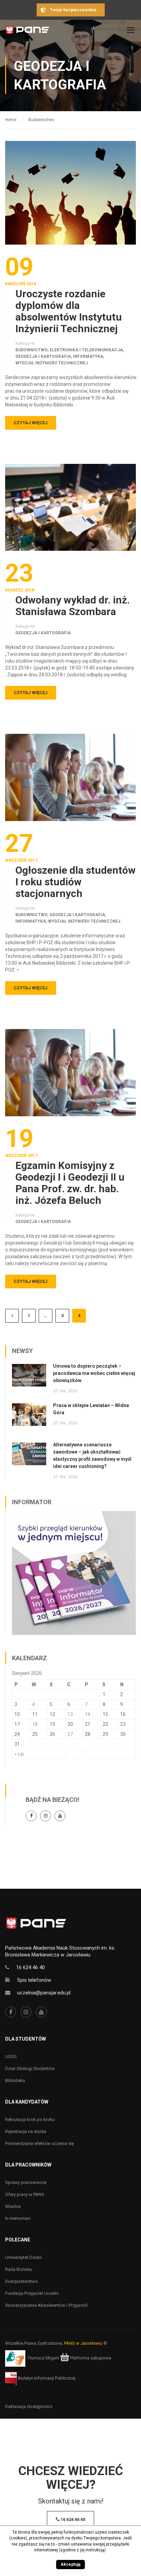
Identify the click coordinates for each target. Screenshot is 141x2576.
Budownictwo (31, 350)
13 (70, 1714)
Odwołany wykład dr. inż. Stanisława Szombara (73, 606)
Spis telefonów (34, 1980)
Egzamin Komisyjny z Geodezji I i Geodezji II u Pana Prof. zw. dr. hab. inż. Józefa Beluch (70, 1183)
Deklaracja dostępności (29, 2406)
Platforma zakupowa (90, 2358)
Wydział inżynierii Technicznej (52, 363)
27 (70, 1734)
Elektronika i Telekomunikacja (86, 350)
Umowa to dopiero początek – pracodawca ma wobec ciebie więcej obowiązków (94, 1373)
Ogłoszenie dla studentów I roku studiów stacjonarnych (75, 882)
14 (88, 1714)
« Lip (19, 1754)
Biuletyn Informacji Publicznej (46, 2378)
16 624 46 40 (30, 1967)
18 (35, 1724)
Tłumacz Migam (43, 2358)
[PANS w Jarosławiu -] (27, 32)
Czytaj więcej (31, 423)
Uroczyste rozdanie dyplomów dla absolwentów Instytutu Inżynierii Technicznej (69, 311)
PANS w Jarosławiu (83, 2343)
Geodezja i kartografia (43, 356)
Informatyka (88, 356)
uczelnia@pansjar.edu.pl (44, 1993)
